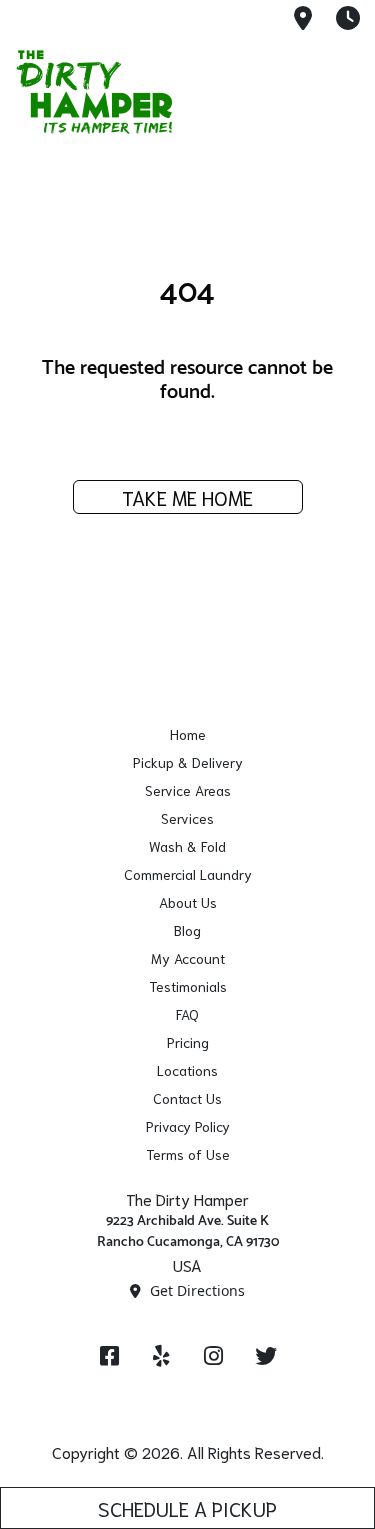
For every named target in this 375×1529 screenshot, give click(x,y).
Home (188, 734)
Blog (187, 930)
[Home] (115, 91)
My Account (188, 958)
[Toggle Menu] (338, 88)
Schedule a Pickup (187, 1508)
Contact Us (187, 1098)
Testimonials (188, 986)
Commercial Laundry (188, 874)
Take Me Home (187, 497)
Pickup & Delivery (188, 762)
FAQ (187, 1014)
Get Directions (195, 1290)
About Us (188, 902)
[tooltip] (303, 19)
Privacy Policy (188, 1126)
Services (187, 818)
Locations (187, 1070)
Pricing (188, 1042)
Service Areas (188, 790)
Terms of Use (188, 1154)
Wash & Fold (187, 846)
